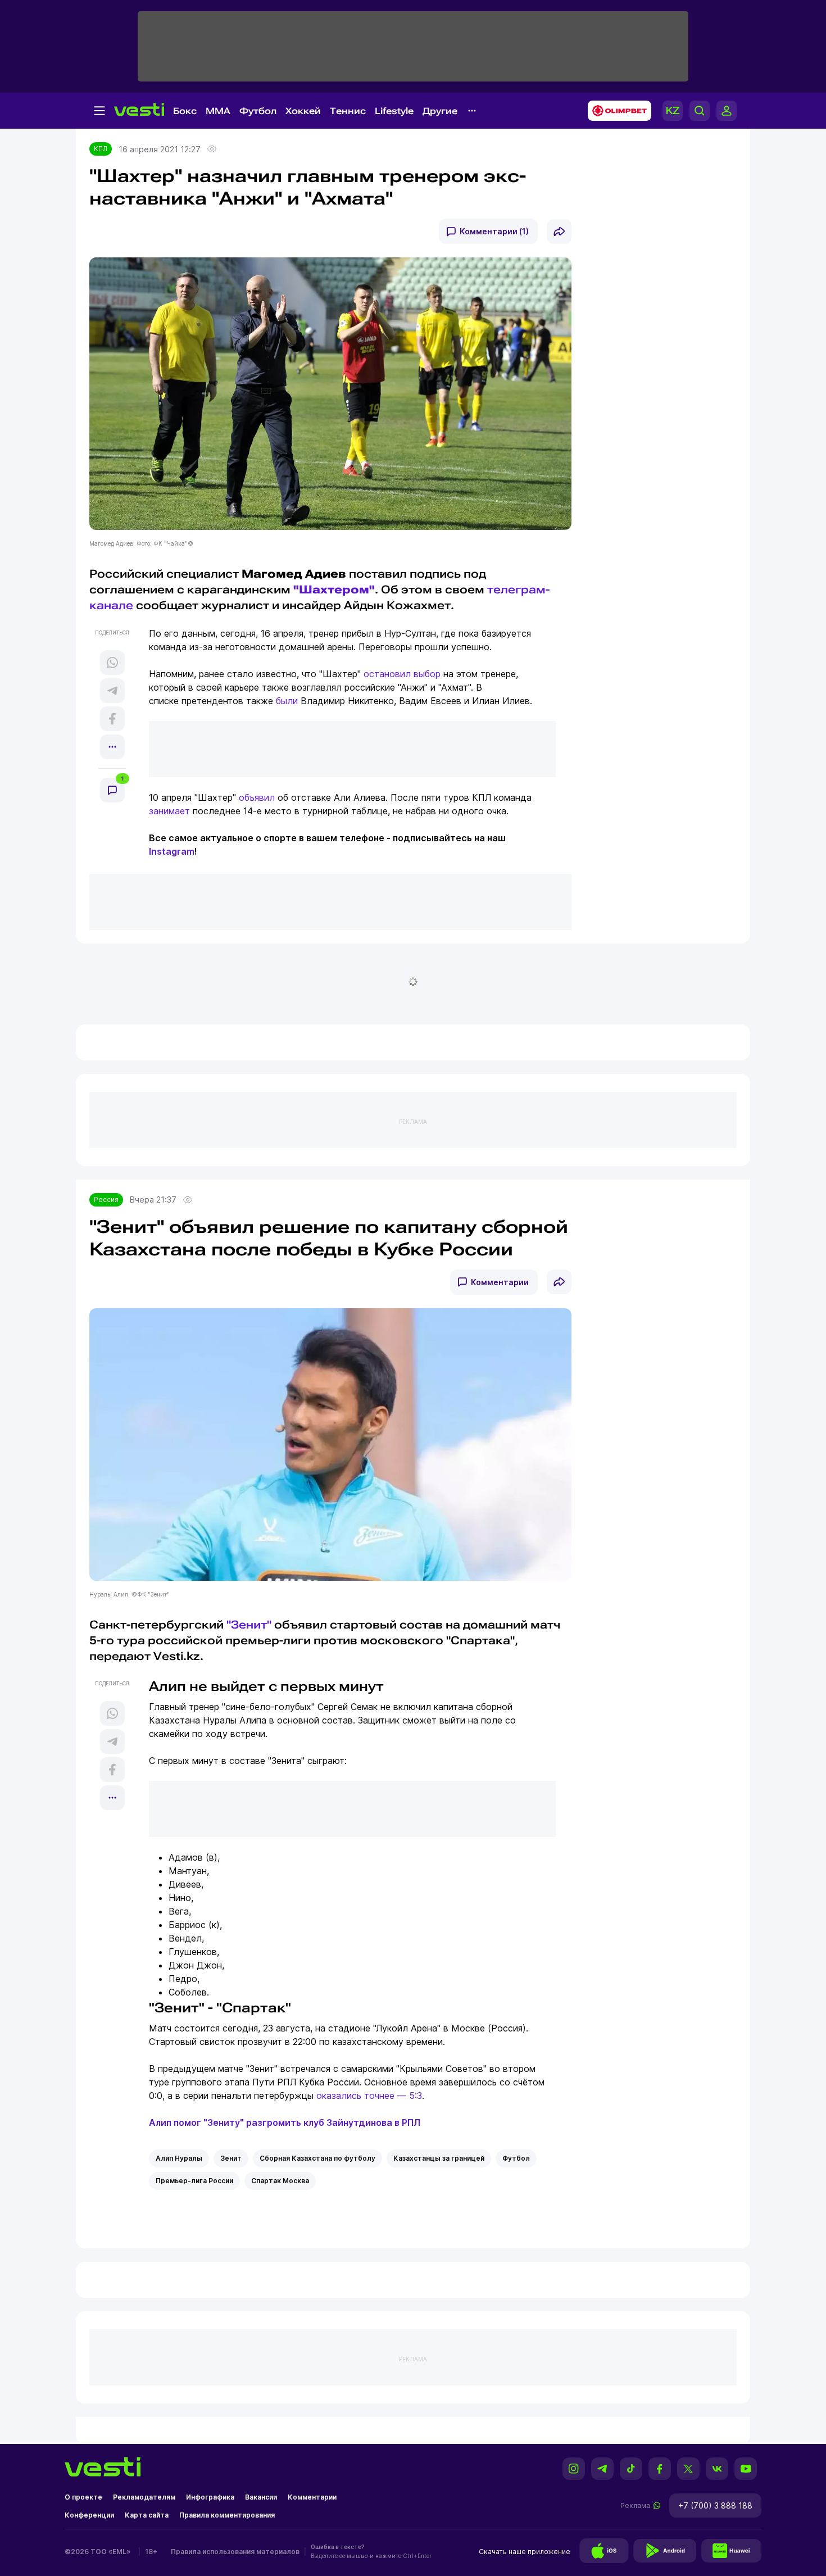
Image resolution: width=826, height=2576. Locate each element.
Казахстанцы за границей (439, 2158)
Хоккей (303, 111)
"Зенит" (249, 1625)
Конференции (89, 2515)
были (287, 701)
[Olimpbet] (616, 111)
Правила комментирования (227, 2515)
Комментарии (500, 1282)
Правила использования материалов (235, 2552)
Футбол (258, 111)
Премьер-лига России (194, 2181)
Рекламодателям (144, 2497)
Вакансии (261, 2497)
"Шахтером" (334, 589)
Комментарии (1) (494, 231)
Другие (440, 111)
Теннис (348, 111)
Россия (106, 1199)
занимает (169, 811)
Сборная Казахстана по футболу (317, 2158)
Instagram (172, 851)
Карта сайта (147, 2515)
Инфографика (210, 2497)
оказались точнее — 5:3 (369, 2096)
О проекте (83, 2497)
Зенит (231, 2158)
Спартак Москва (280, 2181)
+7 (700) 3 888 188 (715, 2505)
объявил (257, 797)
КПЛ (101, 149)
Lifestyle (394, 111)
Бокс (185, 111)
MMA (218, 111)
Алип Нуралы (179, 2158)
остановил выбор (402, 674)
